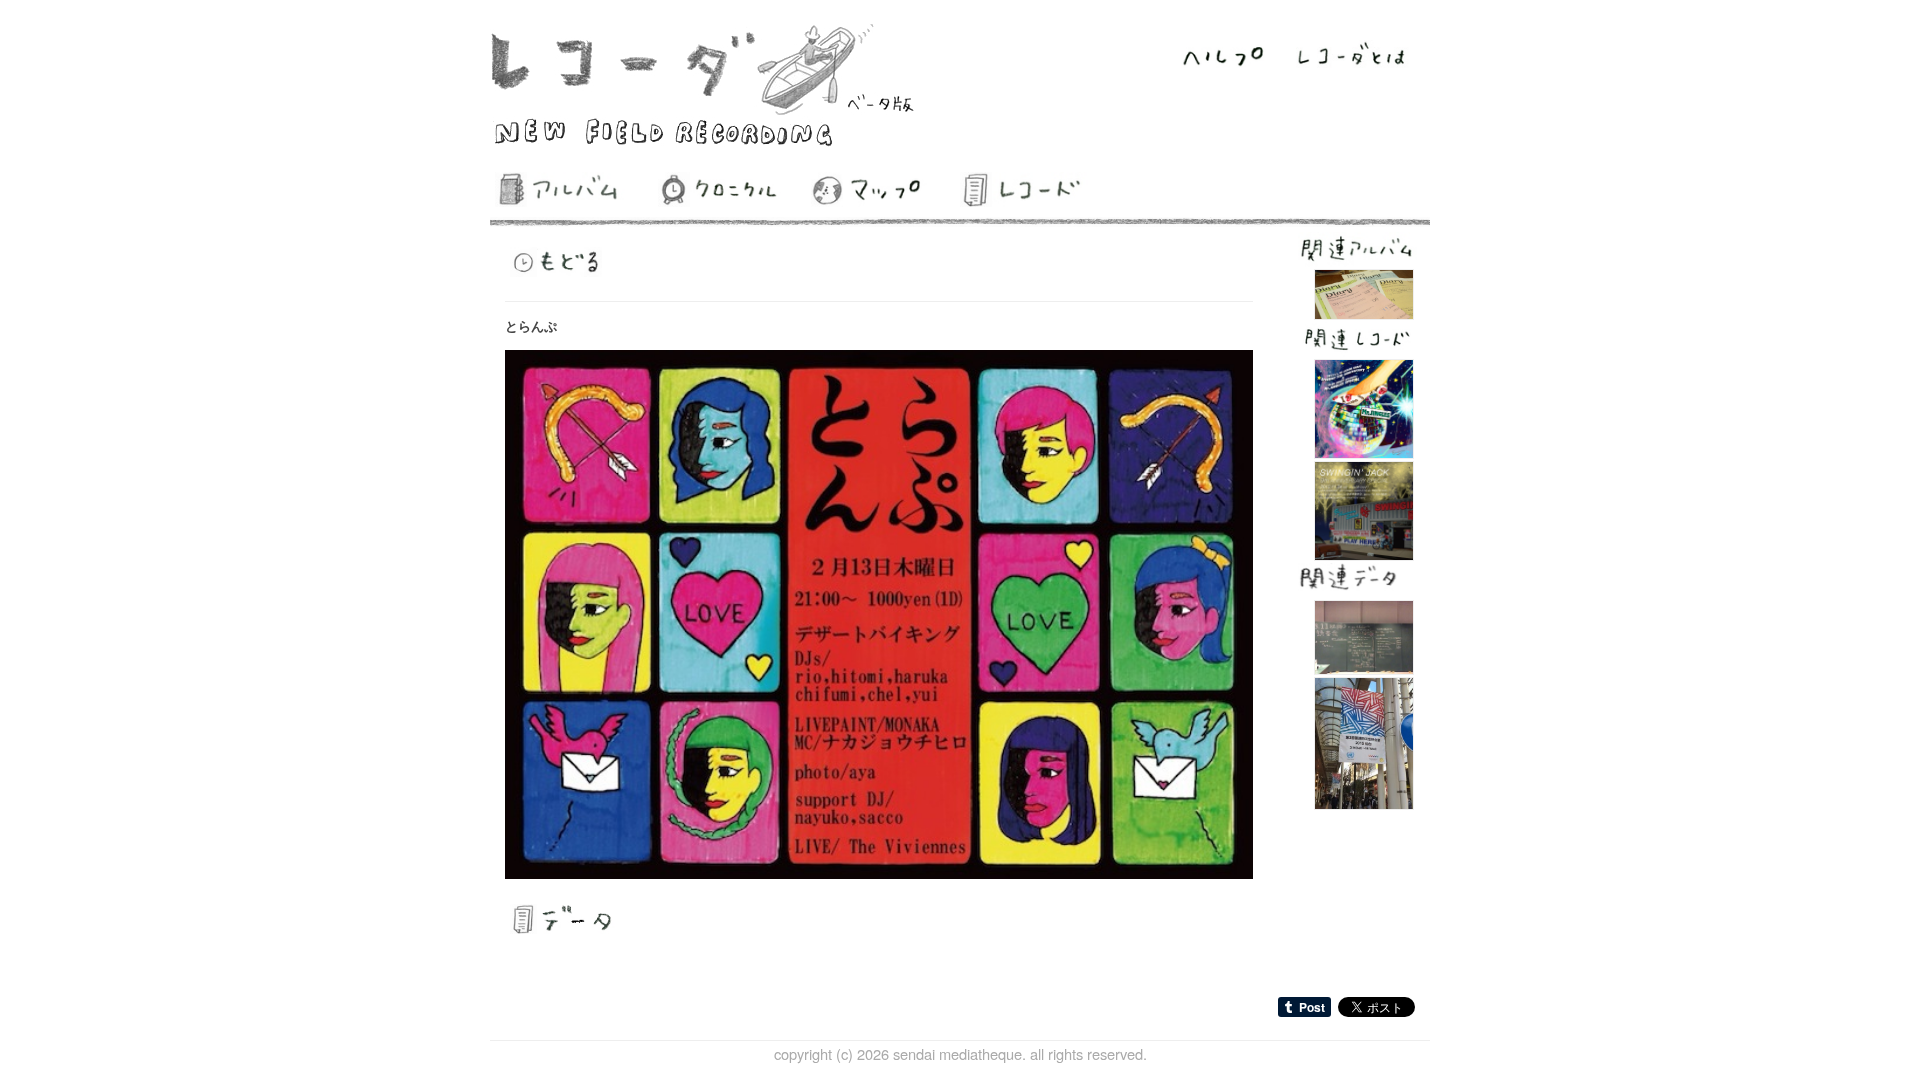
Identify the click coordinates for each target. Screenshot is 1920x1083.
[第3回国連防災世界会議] (1364, 740)
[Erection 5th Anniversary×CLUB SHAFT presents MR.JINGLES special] (1364, 406)
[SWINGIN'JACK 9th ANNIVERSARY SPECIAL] (1364, 508)
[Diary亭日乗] (1364, 291)
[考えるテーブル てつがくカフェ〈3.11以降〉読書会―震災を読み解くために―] (1364, 635)
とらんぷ (531, 325)
